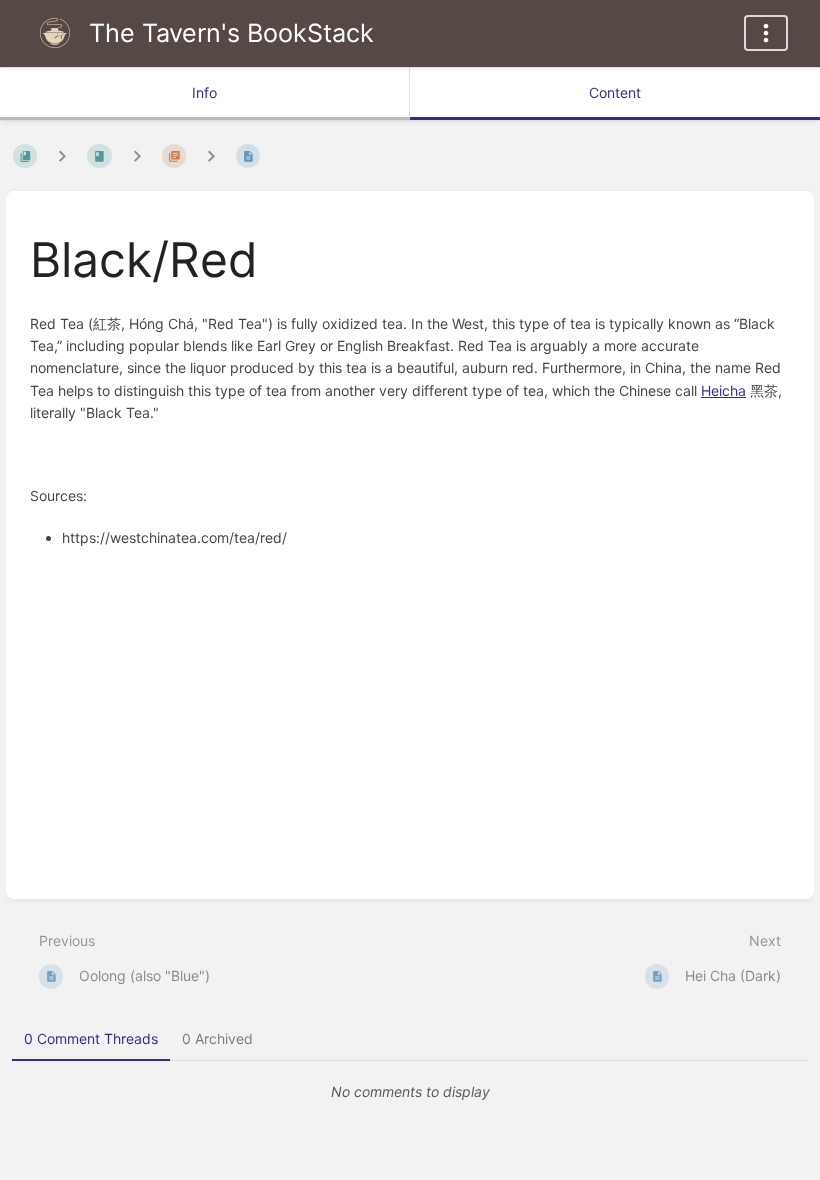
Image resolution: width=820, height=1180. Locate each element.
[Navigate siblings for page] (211, 155)
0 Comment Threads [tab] (91, 1038)
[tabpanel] (410, 1092)
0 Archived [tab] (217, 1038)
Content (615, 92)
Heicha (723, 390)
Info (204, 92)
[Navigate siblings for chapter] (137, 155)
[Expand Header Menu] (766, 33)
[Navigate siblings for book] (62, 155)
